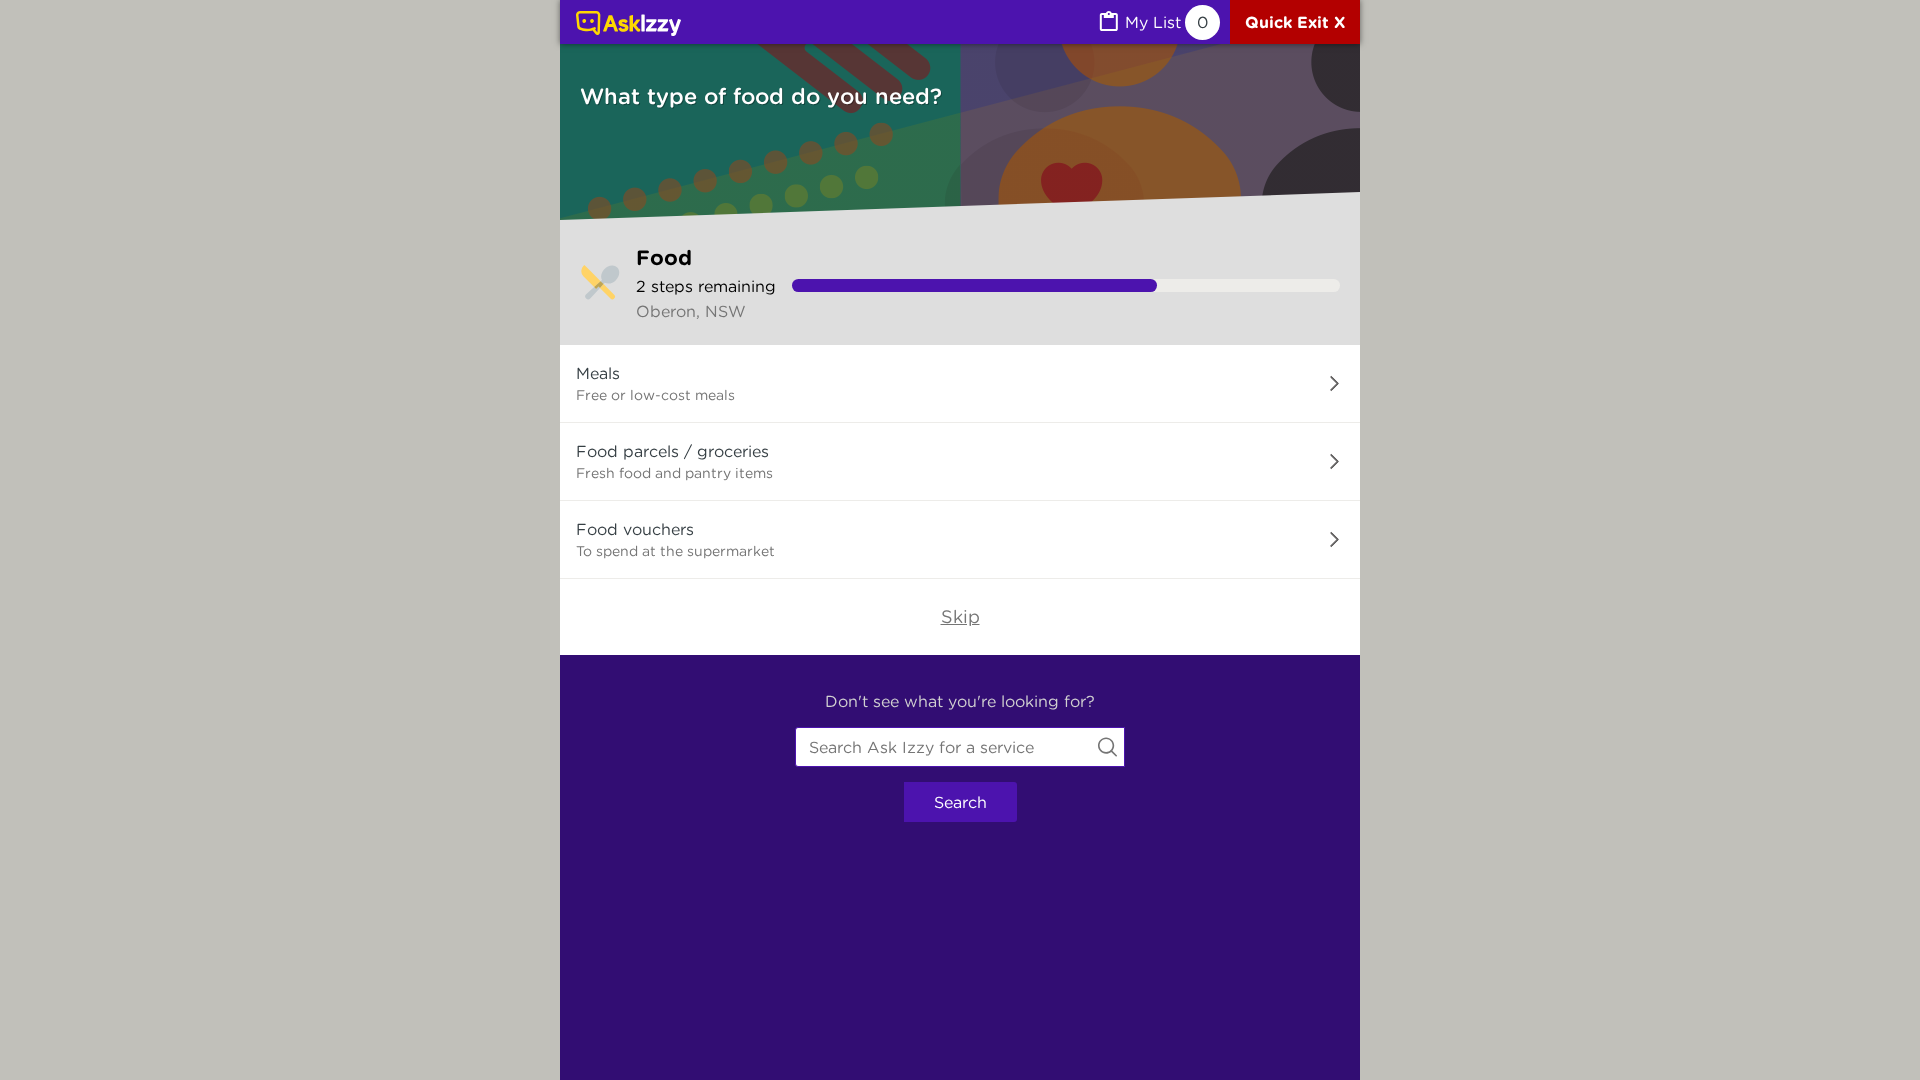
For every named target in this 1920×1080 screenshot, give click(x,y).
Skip (960, 616)
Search (960, 802)
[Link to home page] (628, 25)
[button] (960, 384)
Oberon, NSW (691, 311)
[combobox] (960, 747)
